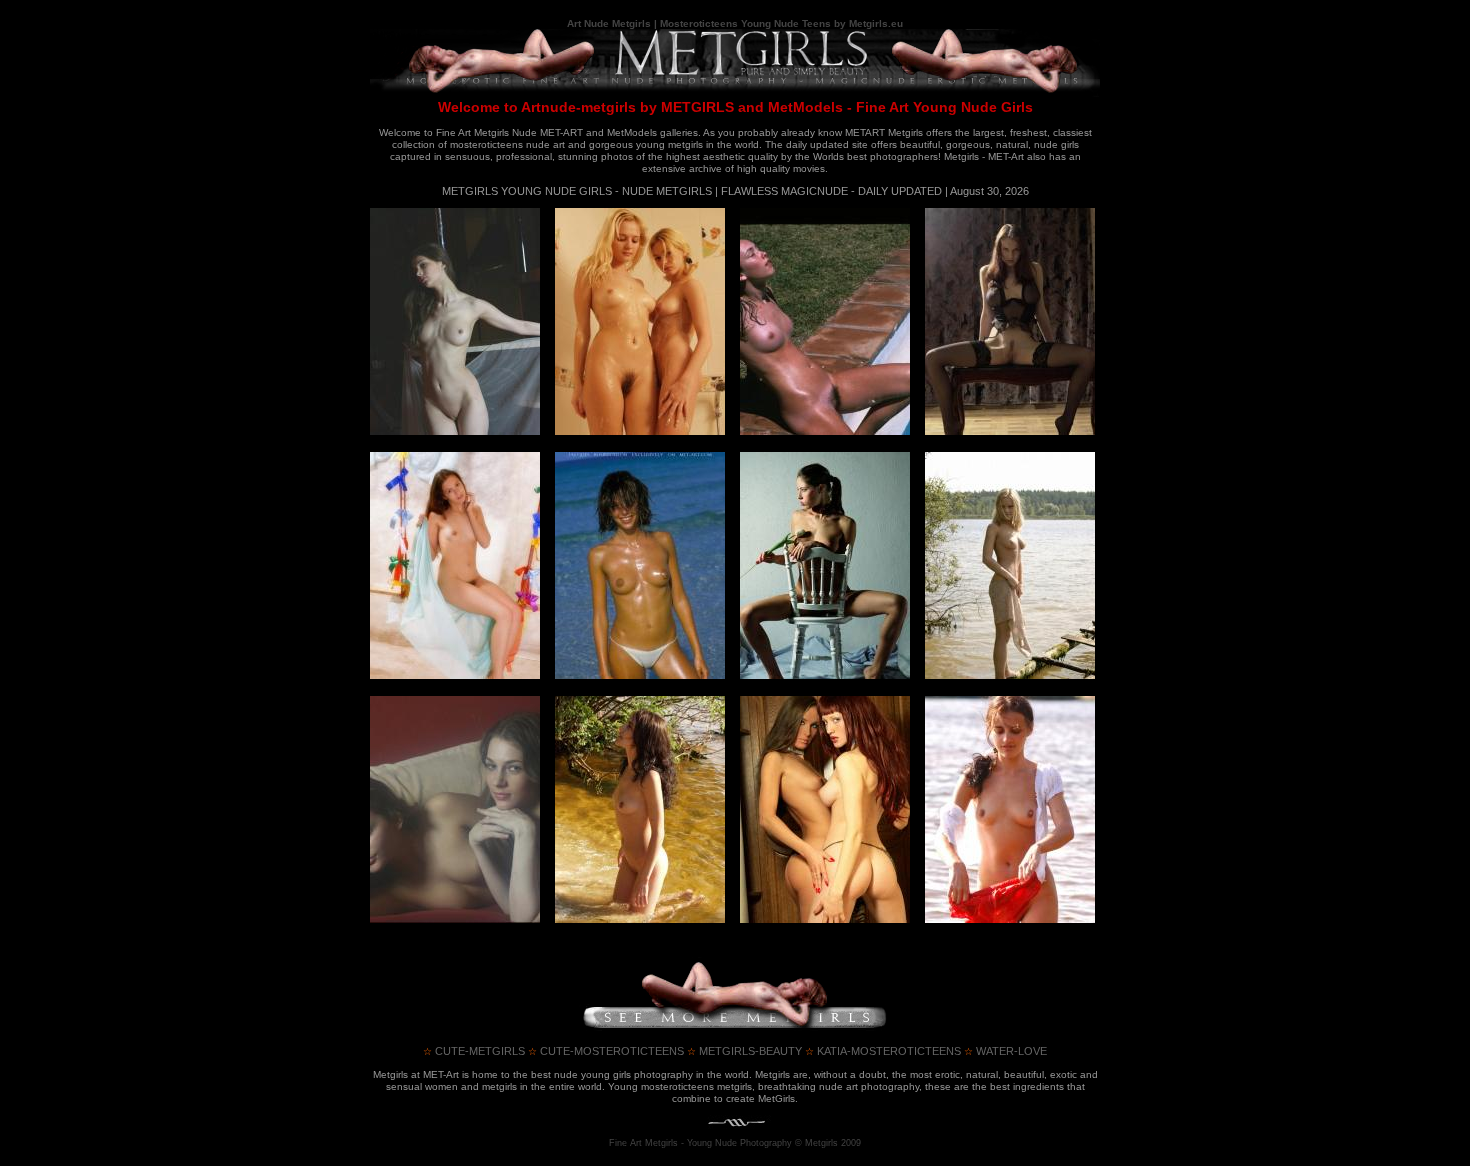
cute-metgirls (474, 1051)
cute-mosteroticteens (606, 1051)
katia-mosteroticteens (883, 1051)
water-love (1005, 1051)
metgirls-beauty (744, 1051)
